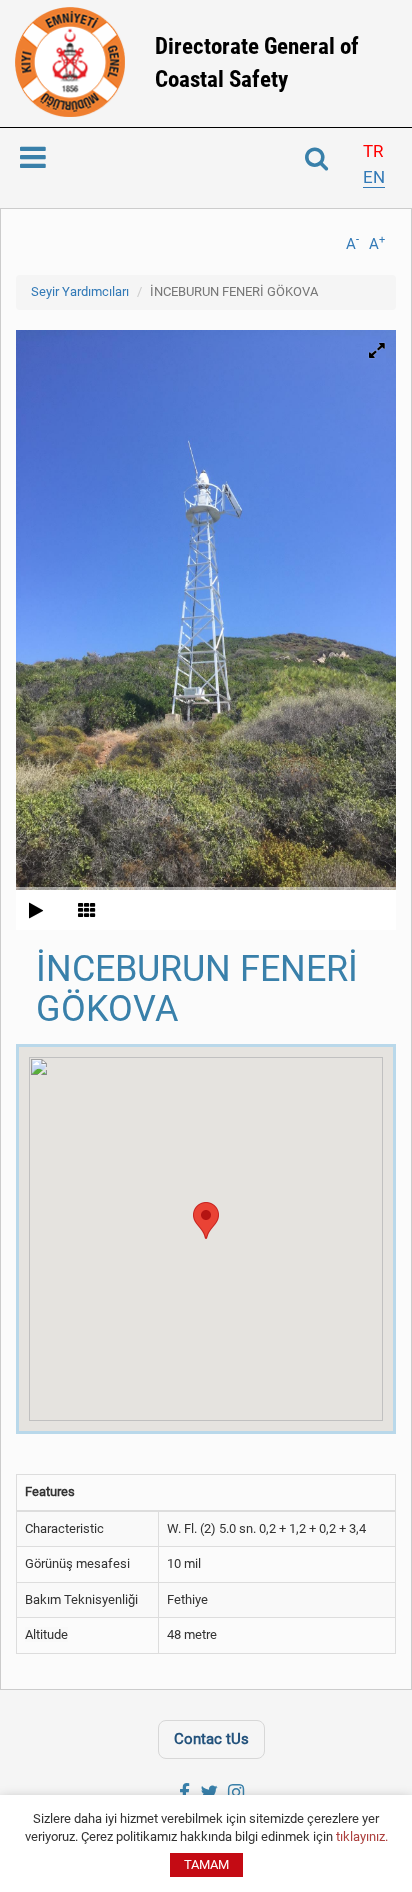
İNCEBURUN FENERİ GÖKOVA (234, 291)
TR (373, 151)
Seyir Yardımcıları (80, 291)
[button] (206, 1220)
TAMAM (206, 1864)
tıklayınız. (362, 1836)
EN (374, 177)
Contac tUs (211, 1739)
